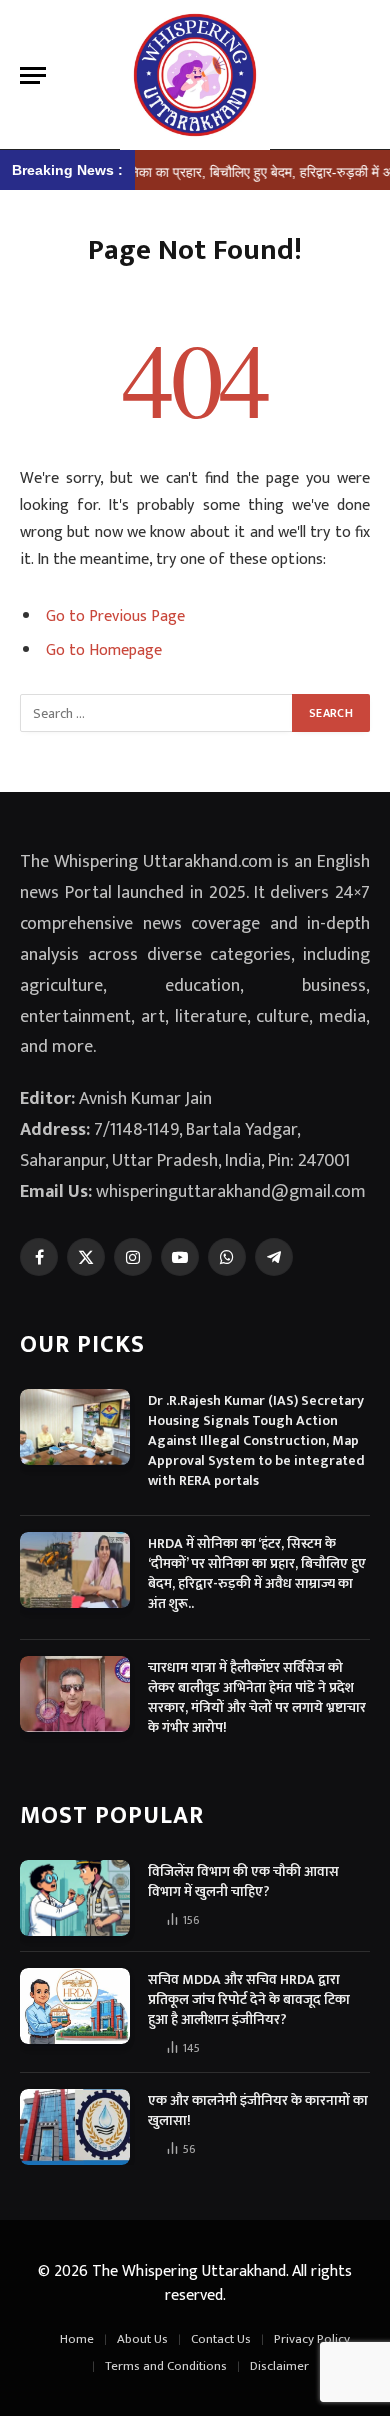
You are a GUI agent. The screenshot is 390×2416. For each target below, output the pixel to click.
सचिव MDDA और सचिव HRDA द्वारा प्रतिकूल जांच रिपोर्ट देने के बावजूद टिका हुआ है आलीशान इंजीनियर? (249, 1999)
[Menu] (33, 75)
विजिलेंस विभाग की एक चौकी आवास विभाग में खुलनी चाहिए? (243, 1881)
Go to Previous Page (115, 616)
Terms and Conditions (166, 2366)
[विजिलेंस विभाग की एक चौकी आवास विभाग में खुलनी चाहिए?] (75, 1898)
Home (77, 2339)
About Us (142, 2339)
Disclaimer (279, 2366)
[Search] (361, 75)
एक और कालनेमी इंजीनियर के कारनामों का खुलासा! (258, 2110)
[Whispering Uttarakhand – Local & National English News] (195, 75)
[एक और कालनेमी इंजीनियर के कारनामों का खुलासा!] (75, 2127)
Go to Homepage (104, 650)
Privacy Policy (312, 2339)
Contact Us (221, 2339)
